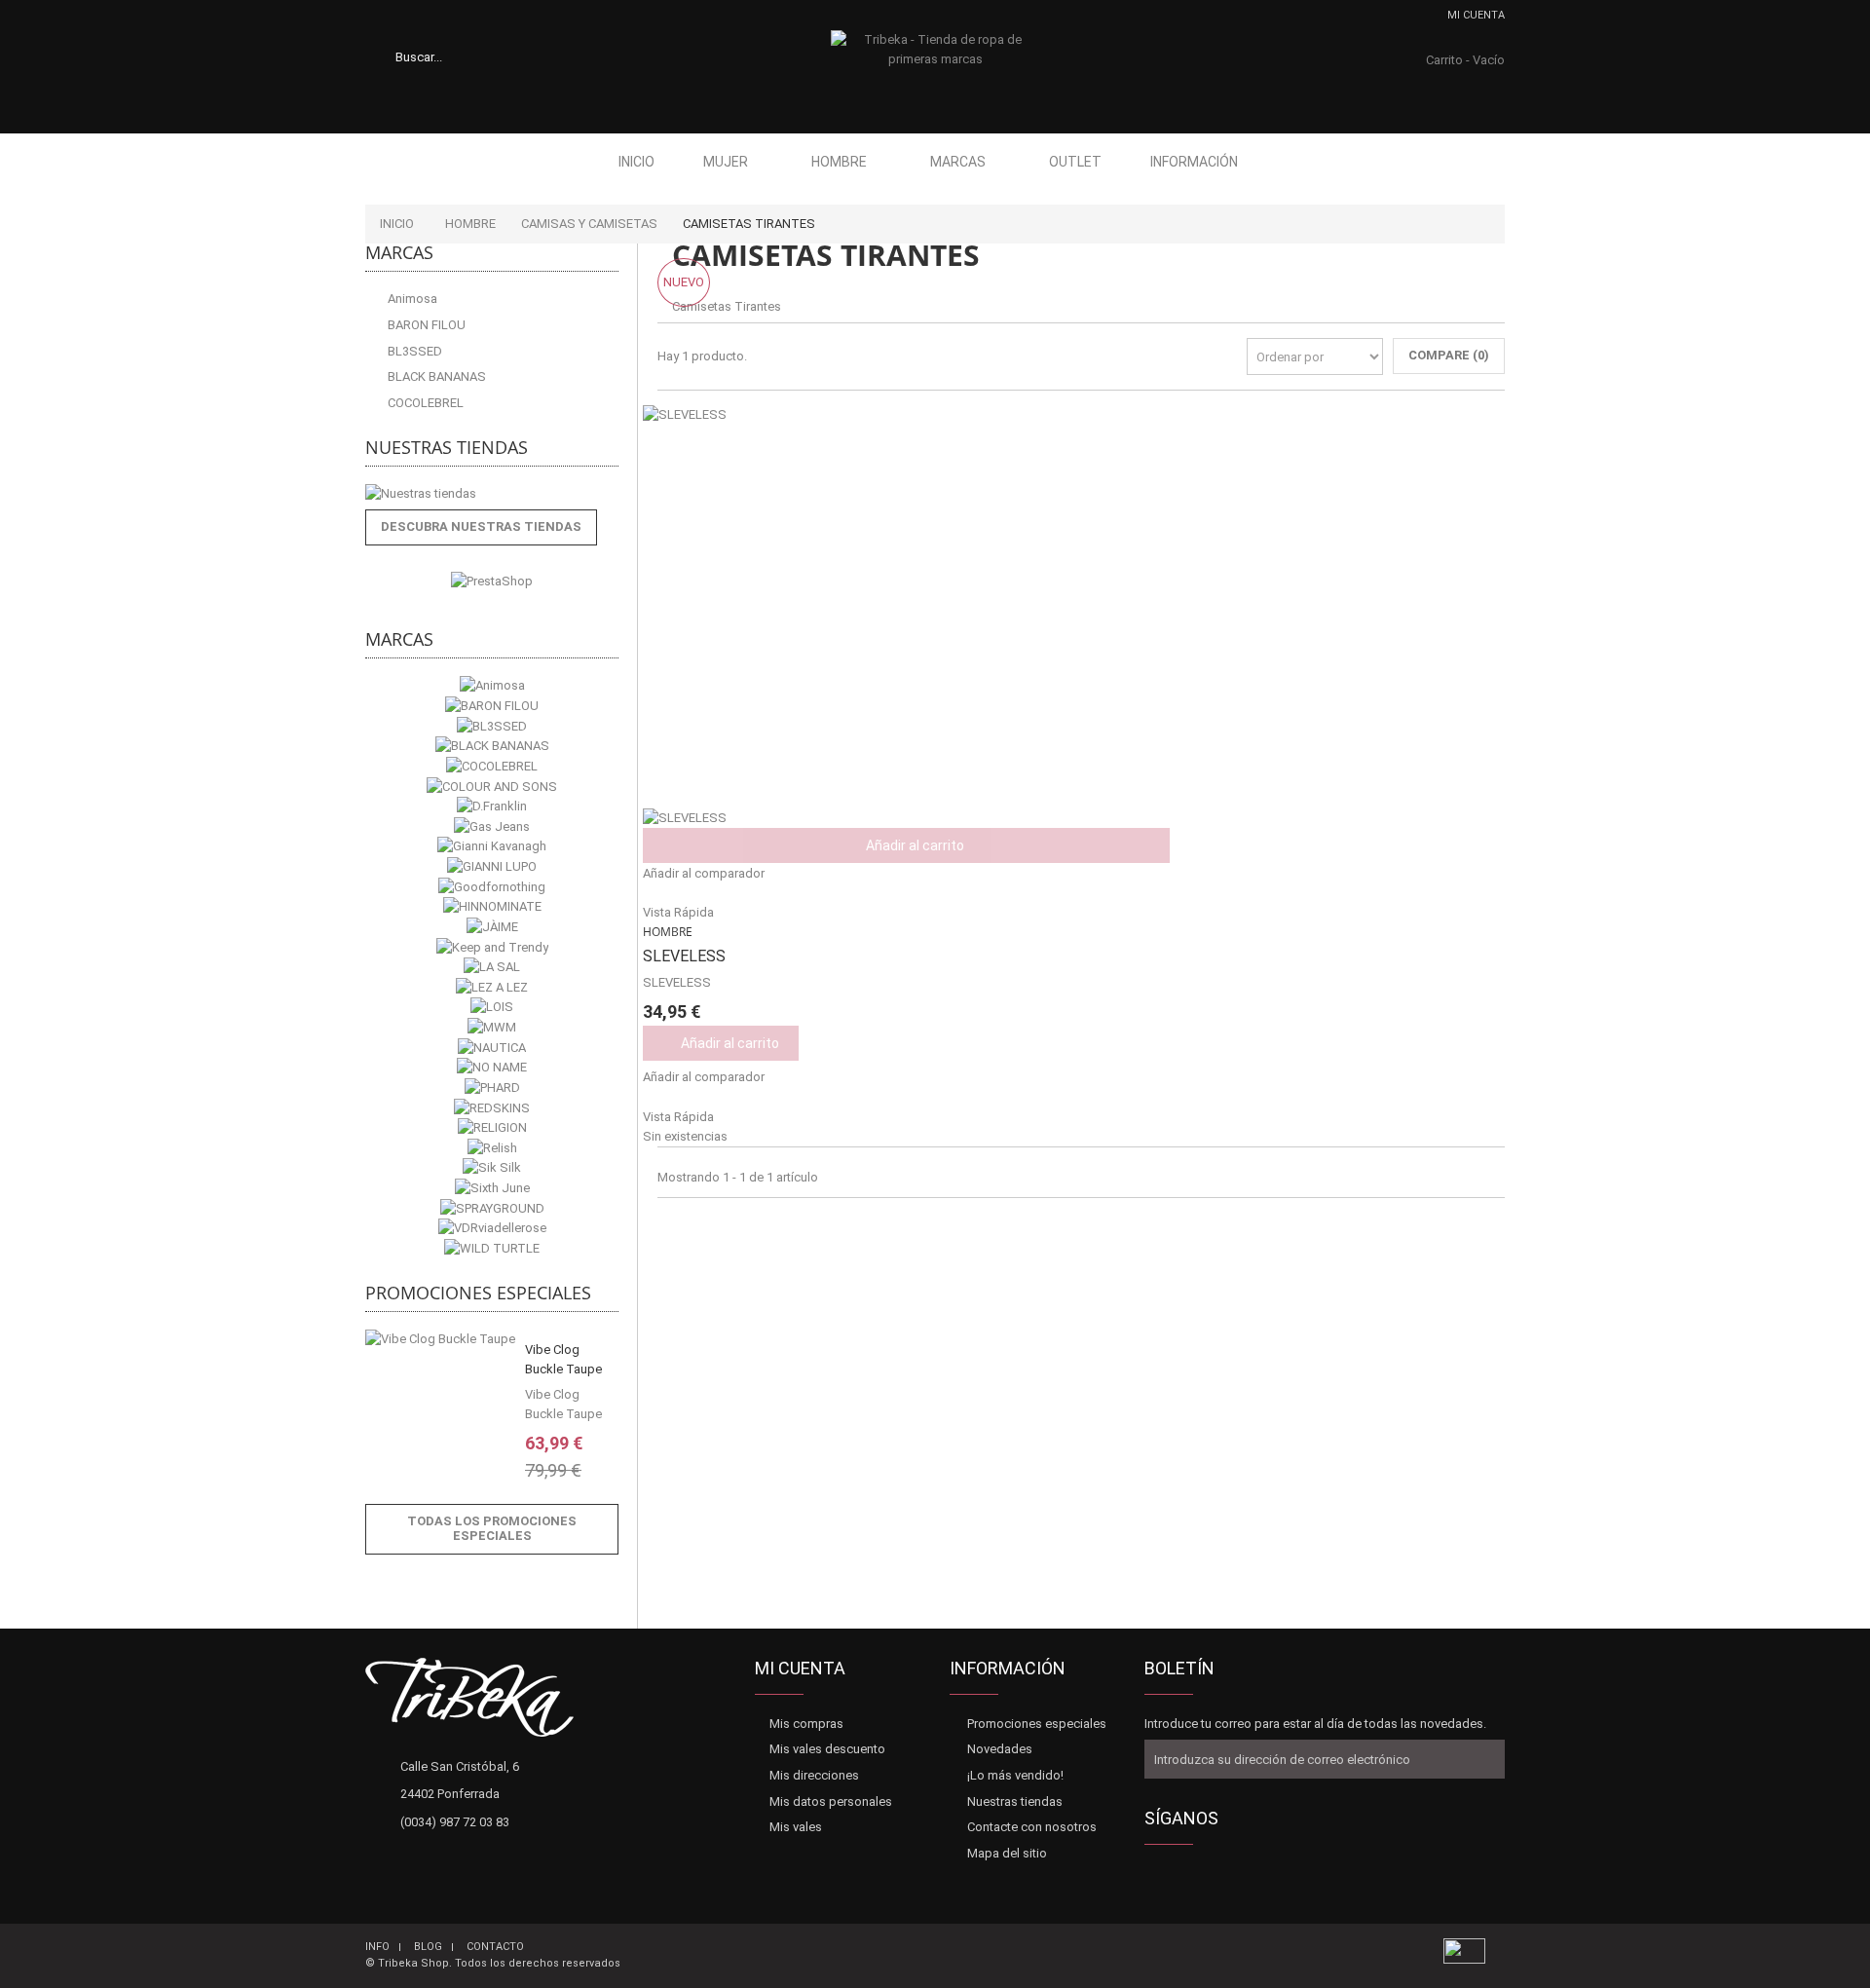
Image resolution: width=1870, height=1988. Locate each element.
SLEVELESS (684, 956)
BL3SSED (413, 351)
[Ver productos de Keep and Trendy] (492, 947)
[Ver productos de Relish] (492, 1148)
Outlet (1075, 162)
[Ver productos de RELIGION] (492, 1128)
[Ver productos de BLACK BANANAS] (492, 747)
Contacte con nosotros (1032, 1827)
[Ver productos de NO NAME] (492, 1068)
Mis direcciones (814, 1775)
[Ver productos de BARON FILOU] (492, 707)
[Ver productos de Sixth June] (492, 1189)
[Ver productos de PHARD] (492, 1088)
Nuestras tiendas (447, 447)
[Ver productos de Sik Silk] (492, 1168)
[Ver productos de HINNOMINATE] (492, 907)
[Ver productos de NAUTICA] (492, 1048)
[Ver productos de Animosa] (492, 686)
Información (1194, 162)
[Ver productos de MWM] (492, 1028)
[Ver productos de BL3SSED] (492, 726)
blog (428, 1947)
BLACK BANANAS (435, 376)
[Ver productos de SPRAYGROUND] (492, 1208)
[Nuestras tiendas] (492, 494)
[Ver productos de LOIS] (492, 1008)
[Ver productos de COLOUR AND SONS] (492, 787)
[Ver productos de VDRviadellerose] (492, 1229)
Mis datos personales (831, 1801)
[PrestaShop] (492, 580)
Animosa (411, 299)
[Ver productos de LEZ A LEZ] (492, 987)
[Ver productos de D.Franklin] (492, 807)
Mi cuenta (1476, 15)
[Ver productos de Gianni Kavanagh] (492, 847)
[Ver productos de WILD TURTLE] (492, 1248)
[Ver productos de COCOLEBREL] (492, 766)
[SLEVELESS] (1081, 615)
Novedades (1000, 1749)
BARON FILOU (425, 325)
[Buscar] (482, 56)
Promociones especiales (478, 1293)
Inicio (636, 162)
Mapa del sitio (1007, 1853)
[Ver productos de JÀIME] (492, 927)
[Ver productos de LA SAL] (492, 968)
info (377, 1947)
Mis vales (796, 1827)
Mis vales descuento (827, 1749)
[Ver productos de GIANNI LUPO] (492, 867)
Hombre (839, 162)
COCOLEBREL (424, 403)
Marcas (958, 162)
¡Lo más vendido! (1015, 1775)
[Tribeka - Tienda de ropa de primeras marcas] (935, 69)
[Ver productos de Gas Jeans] (492, 826)
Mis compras (806, 1724)
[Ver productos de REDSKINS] (492, 1108)
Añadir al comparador (704, 873)
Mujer (726, 162)
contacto (495, 1947)
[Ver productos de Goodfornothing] (492, 887)
